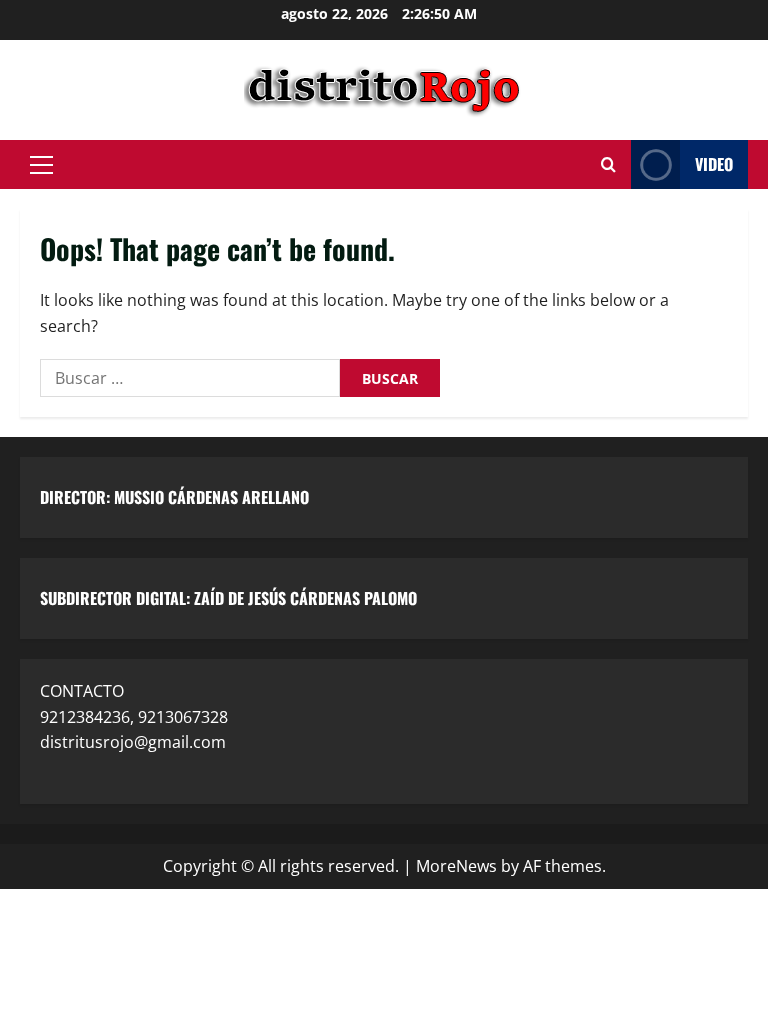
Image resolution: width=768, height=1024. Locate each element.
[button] (41, 165)
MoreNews (456, 866)
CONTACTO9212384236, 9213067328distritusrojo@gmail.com (134, 716)
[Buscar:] (190, 378)
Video (714, 164)
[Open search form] (608, 165)
